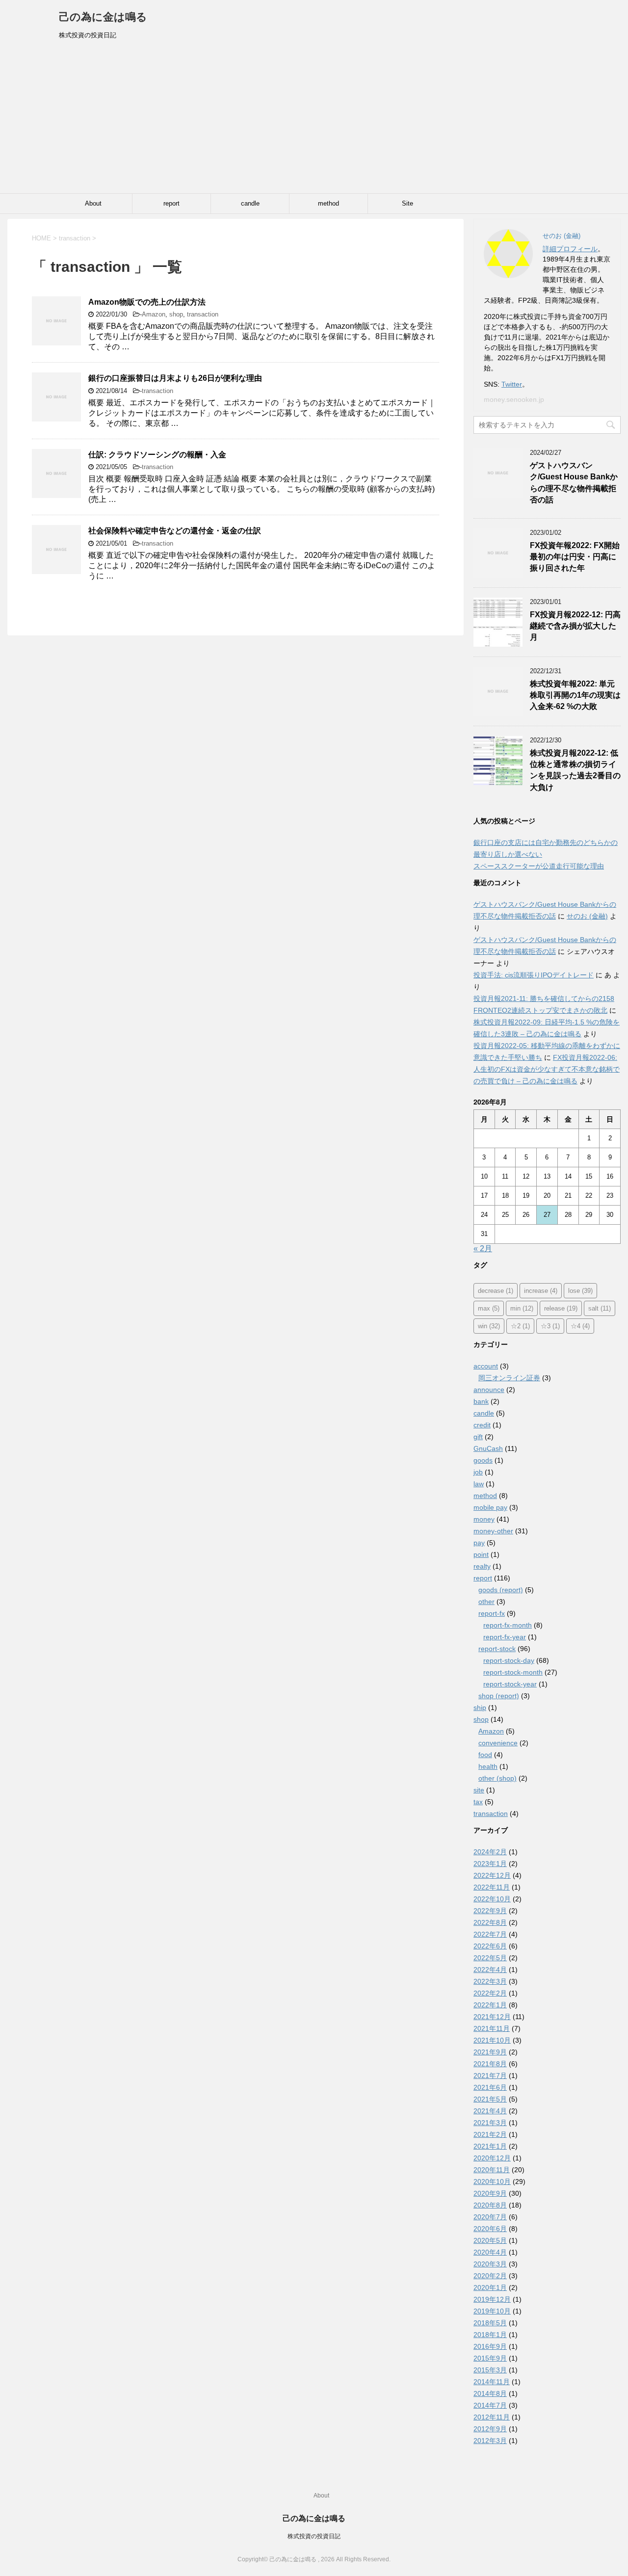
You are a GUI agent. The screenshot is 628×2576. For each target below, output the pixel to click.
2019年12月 (492, 2299)
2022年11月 (492, 1887)
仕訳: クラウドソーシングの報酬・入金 (157, 455)
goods (483, 1460)
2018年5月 (490, 2323)
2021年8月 (490, 2064)
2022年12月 (492, 1875)
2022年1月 (490, 2005)
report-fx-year (505, 1637)
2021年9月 (490, 2052)
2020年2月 (490, 2276)
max (489, 1308)
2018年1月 (490, 2335)
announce (489, 1390)
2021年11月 (492, 2028)
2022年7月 (490, 1934)
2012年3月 (490, 2441)
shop (176, 314)
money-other (493, 1531)
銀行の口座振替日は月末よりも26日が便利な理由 (175, 378)
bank (481, 1401)
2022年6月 (490, 1946)
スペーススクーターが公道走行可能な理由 (539, 866)
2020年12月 (492, 2158)
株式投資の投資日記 (314, 2536)
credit (482, 1425)
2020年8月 (490, 2205)
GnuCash (488, 1448)
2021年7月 (490, 2076)
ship (480, 1708)
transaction (203, 314)
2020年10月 (492, 2182)
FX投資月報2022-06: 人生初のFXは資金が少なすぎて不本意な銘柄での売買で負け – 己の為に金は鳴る (547, 1069)
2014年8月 (490, 2393)
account (486, 1366)
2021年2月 (490, 2134)
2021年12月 (492, 2017)
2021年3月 (490, 2123)
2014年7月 (490, 2405)
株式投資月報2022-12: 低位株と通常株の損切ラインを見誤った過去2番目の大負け (575, 770)
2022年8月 (490, 1922)
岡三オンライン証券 (509, 1378)
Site (407, 203)
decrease (496, 1291)
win (489, 1326)
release (561, 1308)
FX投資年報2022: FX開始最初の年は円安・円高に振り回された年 (575, 557)
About (93, 203)
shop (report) (499, 1696)
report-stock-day (509, 1660)
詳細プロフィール (570, 249)
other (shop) (497, 1778)
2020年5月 (490, 2240)
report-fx (492, 1613)
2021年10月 (492, 2040)
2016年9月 (490, 2346)
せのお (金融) (587, 916)
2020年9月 (490, 2193)
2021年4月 (490, 2111)
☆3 (550, 1326)
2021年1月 (490, 2146)
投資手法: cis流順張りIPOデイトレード (534, 975)
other (486, 1602)
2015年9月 (490, 2358)
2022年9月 (490, 1911)
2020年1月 (490, 2287)
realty (482, 1566)
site (479, 1790)
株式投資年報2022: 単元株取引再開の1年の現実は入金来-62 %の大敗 (575, 695)
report (171, 203)
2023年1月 (490, 1864)
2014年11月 (492, 2382)
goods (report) (501, 1590)
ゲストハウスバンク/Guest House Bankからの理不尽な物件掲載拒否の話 (574, 483)
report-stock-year (510, 1684)
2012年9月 (490, 2429)
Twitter (512, 384)
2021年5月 (490, 2099)
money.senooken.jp (514, 399)
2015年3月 (490, 2370)
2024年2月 (490, 1852)
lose (580, 1291)
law (479, 1484)
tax (478, 1802)
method (328, 203)
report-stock (497, 1649)
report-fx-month (508, 1625)
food (485, 1755)
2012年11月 (492, 2417)
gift (478, 1437)
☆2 (520, 1326)
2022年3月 (490, 1981)
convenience (498, 1743)
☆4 (580, 1326)
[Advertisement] (314, 120)
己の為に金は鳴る (103, 17)
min (522, 1308)
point (481, 1554)
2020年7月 (490, 2217)
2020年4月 (490, 2252)
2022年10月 (492, 1899)
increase (541, 1291)
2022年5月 (490, 1958)
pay (479, 1543)
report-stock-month (513, 1672)
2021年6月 (490, 2087)
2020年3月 (490, 2264)
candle (250, 203)
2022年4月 (490, 1970)
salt (600, 1308)
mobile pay (490, 1507)
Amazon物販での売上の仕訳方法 (147, 302)
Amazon (154, 314)
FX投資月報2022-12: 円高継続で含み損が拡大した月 (575, 626)
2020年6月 (490, 2229)
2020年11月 (492, 2170)
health (488, 1766)
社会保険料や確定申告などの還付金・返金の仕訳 (175, 531)
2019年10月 (492, 2311)
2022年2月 (490, 1993)
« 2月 (483, 1249)
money (484, 1519)
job (478, 1472)
